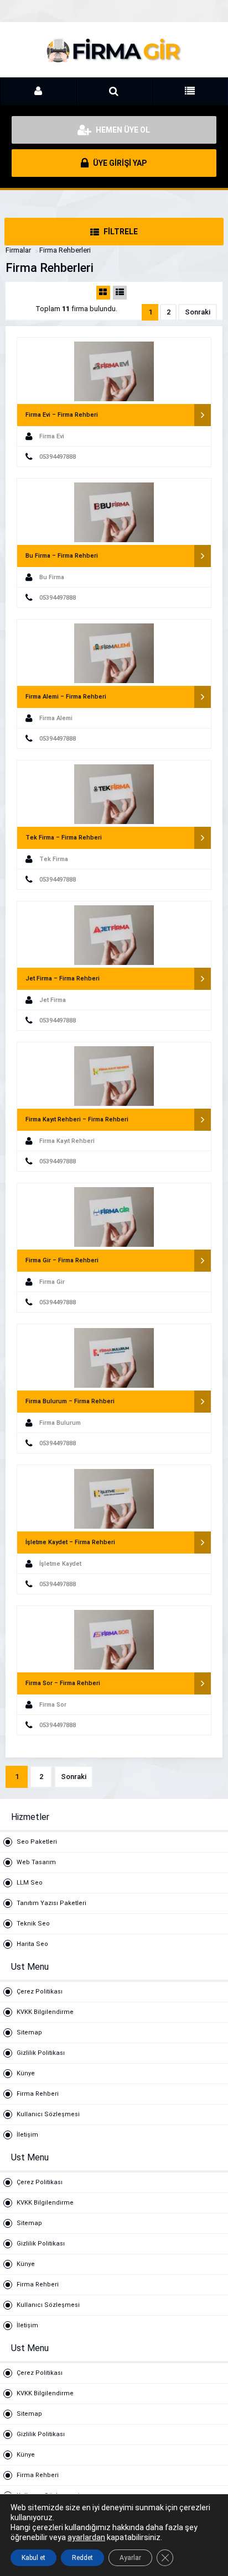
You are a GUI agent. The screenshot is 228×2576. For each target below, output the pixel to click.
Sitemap (29, 2032)
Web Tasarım (36, 1862)
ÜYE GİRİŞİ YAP (119, 163)
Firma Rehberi (38, 2094)
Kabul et (33, 2558)
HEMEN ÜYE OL (122, 130)
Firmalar (18, 250)
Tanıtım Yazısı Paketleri (51, 1903)
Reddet (82, 2558)
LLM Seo (30, 1883)
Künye (26, 2073)
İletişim (27, 2135)
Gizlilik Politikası (41, 2053)
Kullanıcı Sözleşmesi (48, 2114)
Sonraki (198, 312)
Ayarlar (130, 2558)
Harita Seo (32, 1944)
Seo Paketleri (37, 1842)
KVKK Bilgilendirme (45, 2012)
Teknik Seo (33, 1924)
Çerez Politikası (40, 1992)
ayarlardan (86, 2537)
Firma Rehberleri (65, 250)
